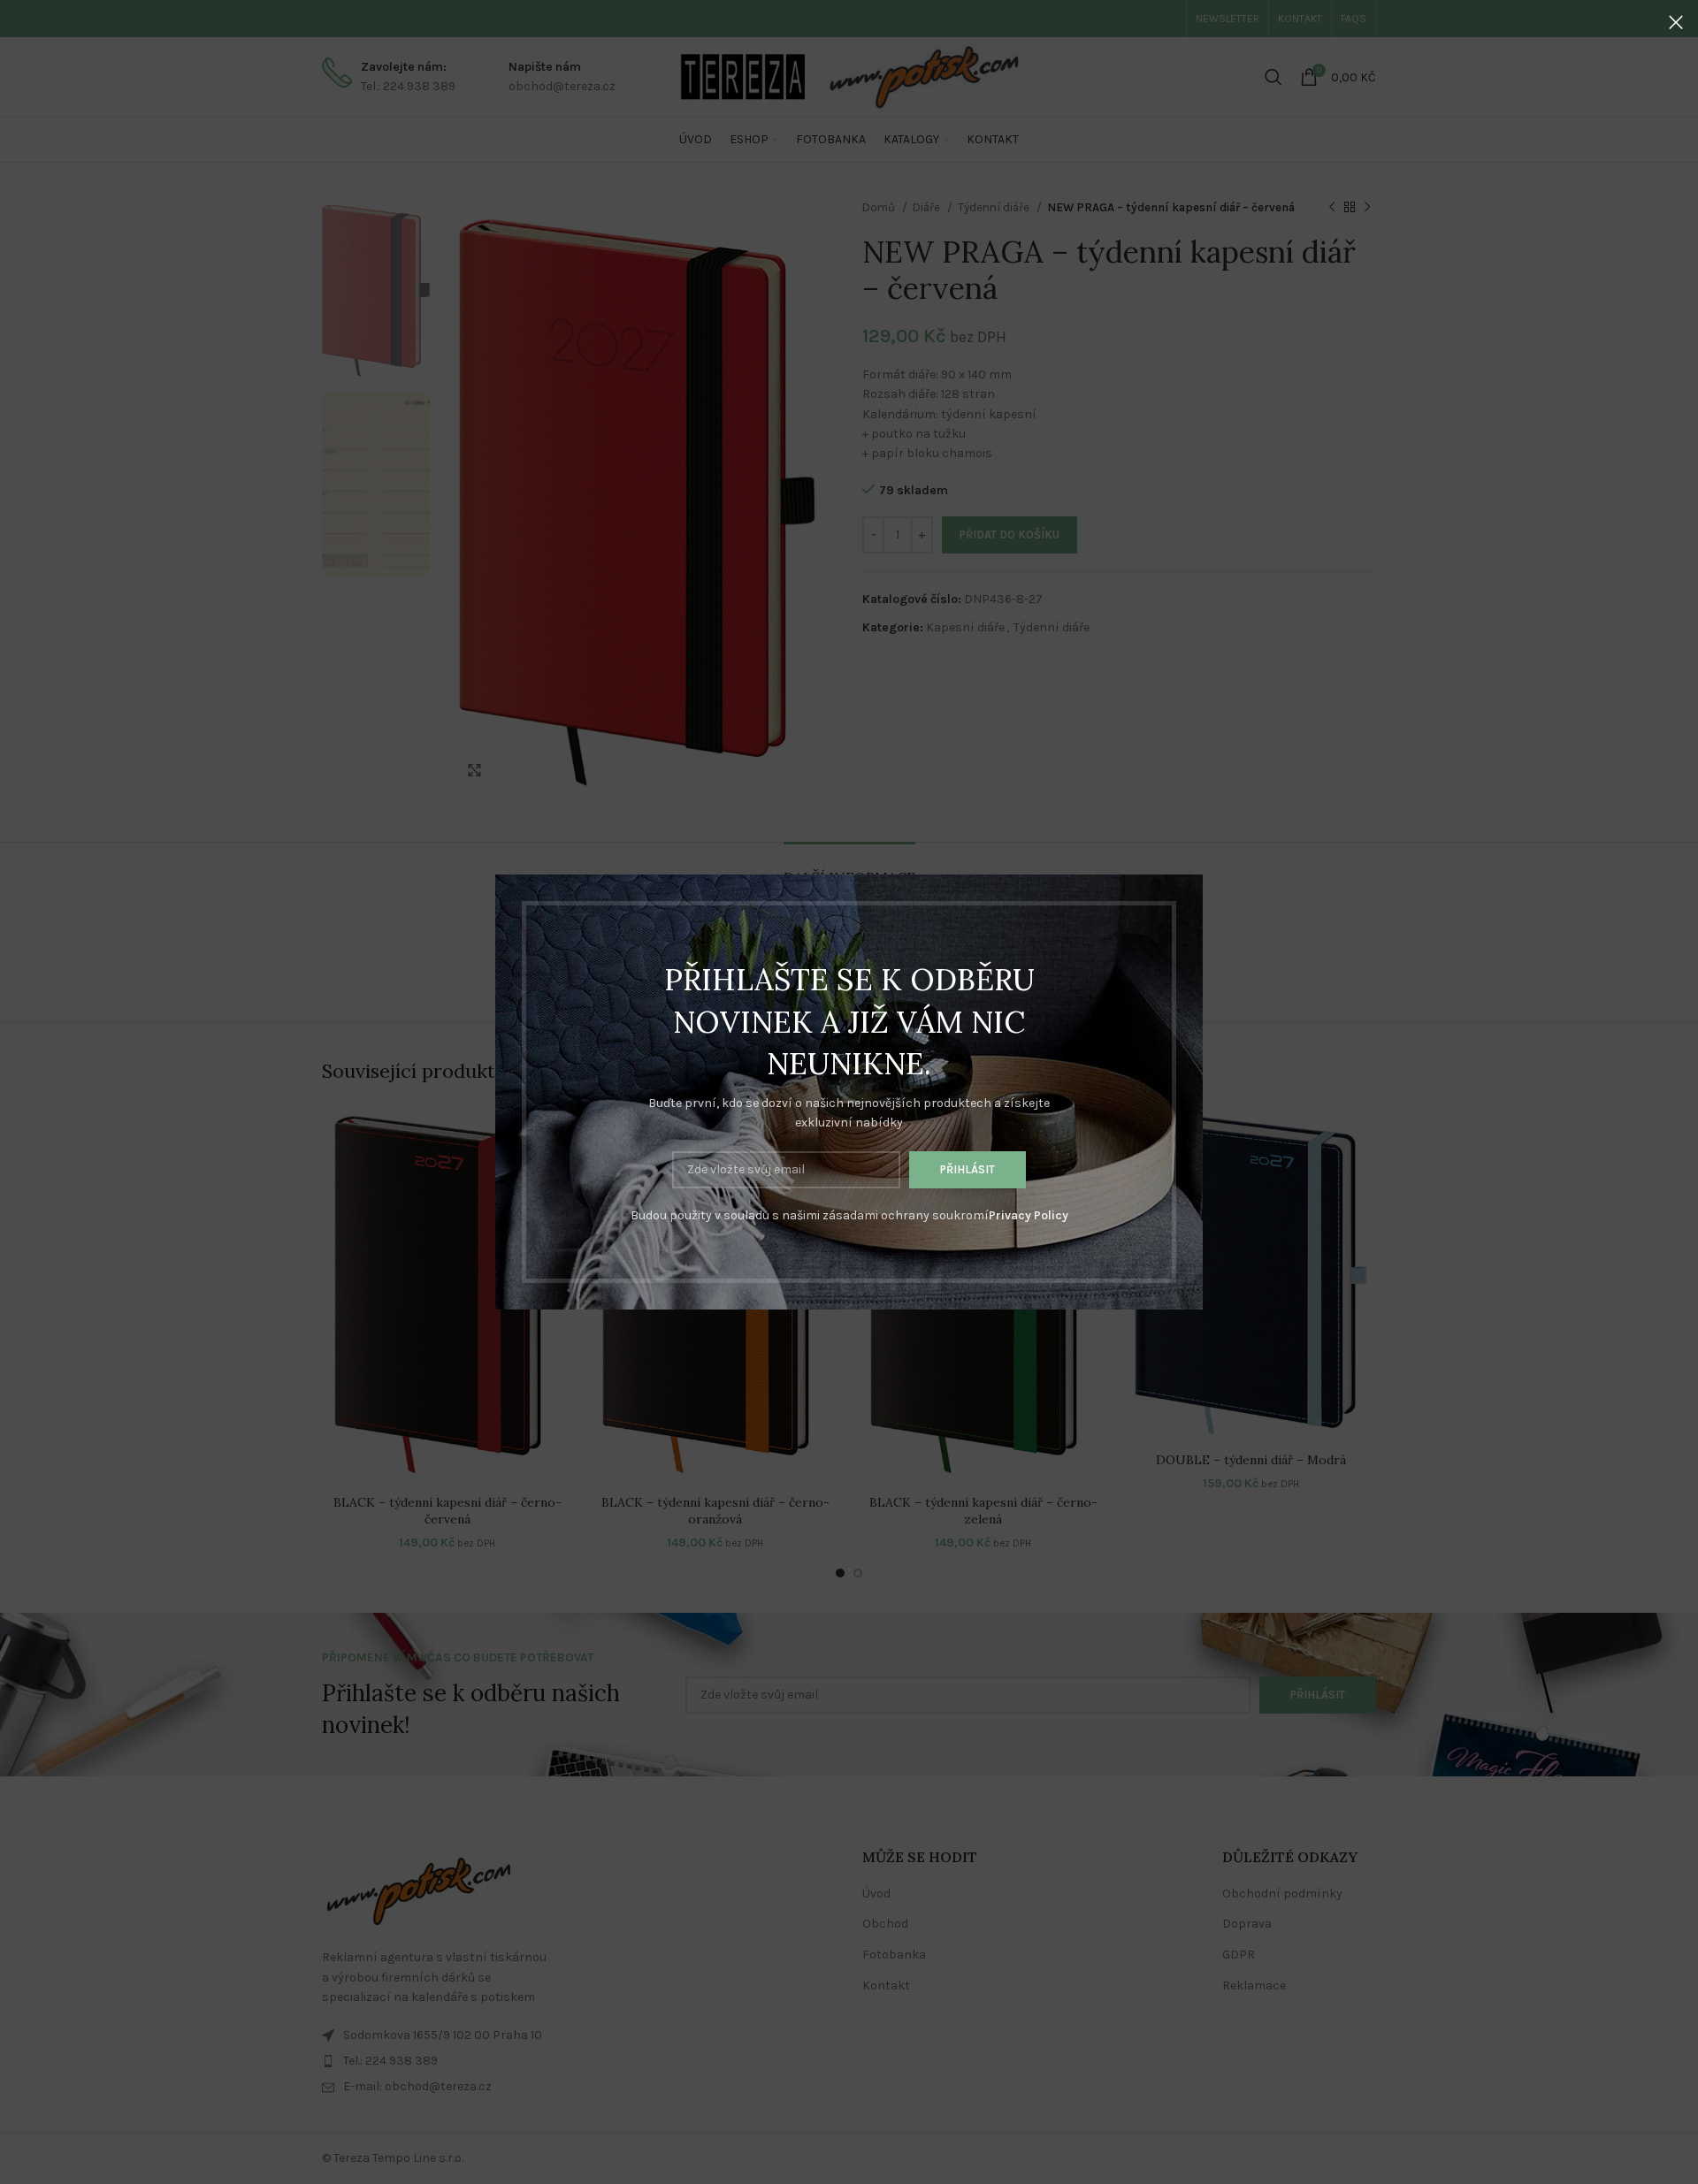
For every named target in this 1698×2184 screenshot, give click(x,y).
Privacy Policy (1029, 1215)
